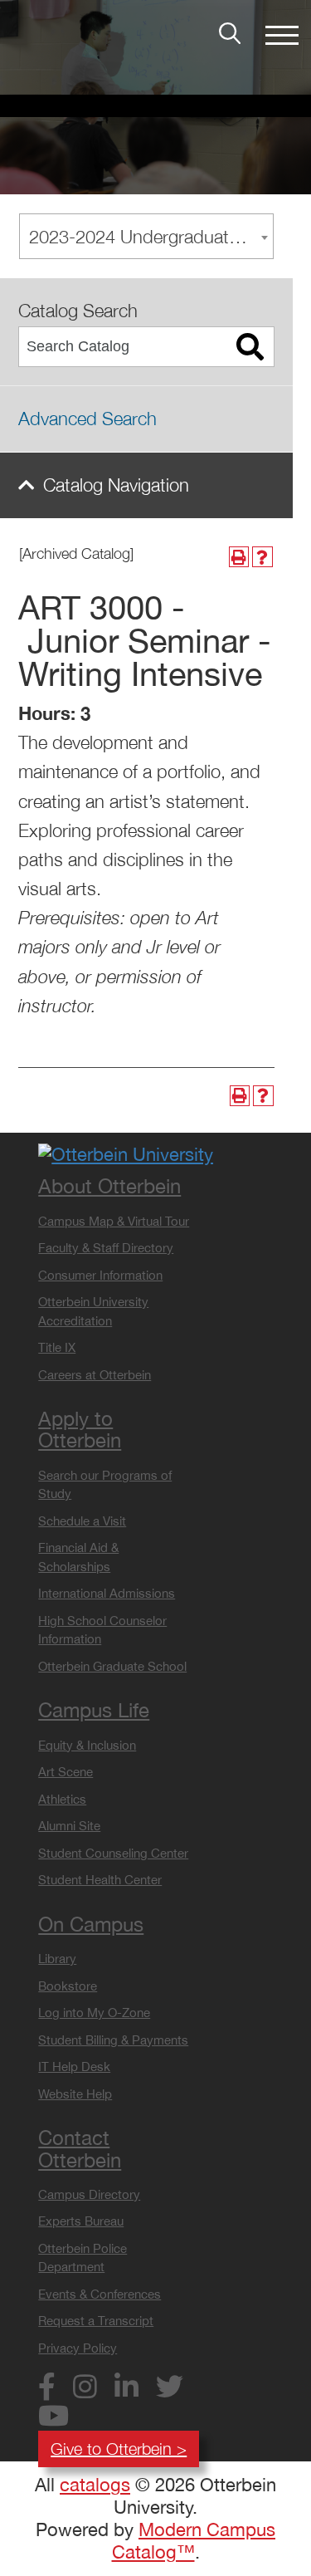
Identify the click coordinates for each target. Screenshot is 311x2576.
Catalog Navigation (116, 485)
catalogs (95, 2485)
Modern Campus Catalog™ (194, 2541)
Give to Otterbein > (119, 2449)
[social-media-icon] (53, 2390)
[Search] (250, 347)
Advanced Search (87, 419)
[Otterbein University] (126, 1153)
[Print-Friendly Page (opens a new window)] (239, 557)
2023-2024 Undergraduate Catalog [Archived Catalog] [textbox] (151, 237)
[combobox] (146, 236)
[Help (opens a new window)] (262, 557)
